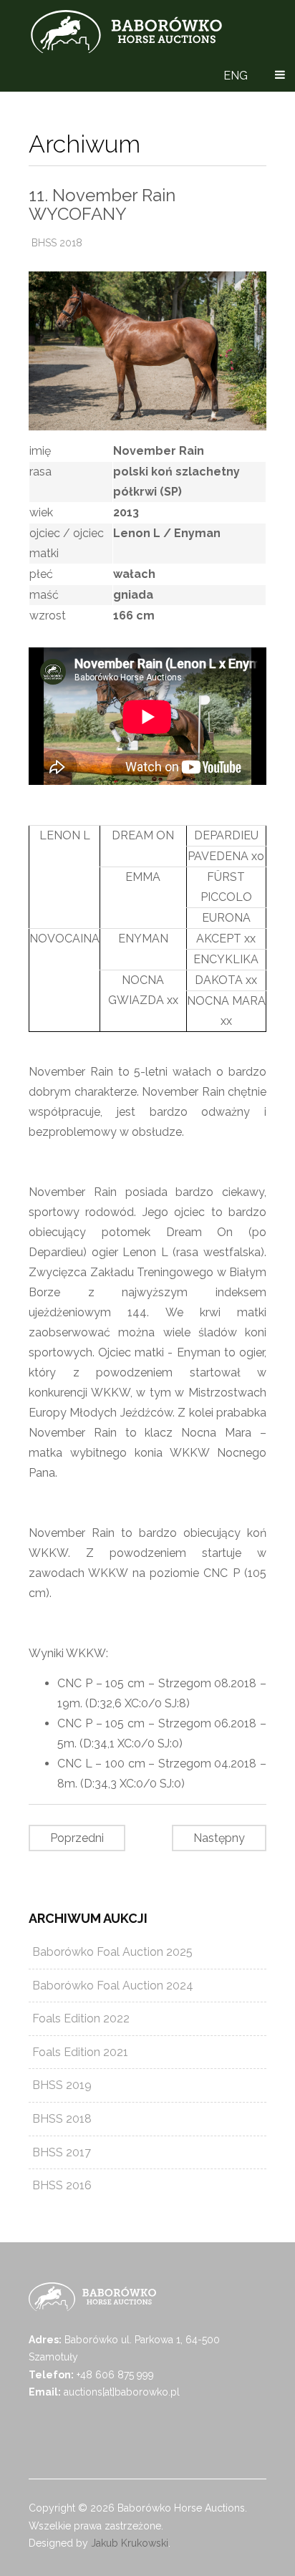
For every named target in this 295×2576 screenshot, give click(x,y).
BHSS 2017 (62, 2152)
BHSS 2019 (62, 2085)
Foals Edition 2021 (80, 2052)
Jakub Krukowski (130, 2543)
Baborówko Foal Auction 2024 (113, 1986)
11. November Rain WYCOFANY (102, 204)
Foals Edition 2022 (81, 2018)
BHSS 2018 (57, 243)
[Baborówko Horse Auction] (126, 32)
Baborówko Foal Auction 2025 (112, 1952)
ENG (236, 76)
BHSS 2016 (62, 2185)
